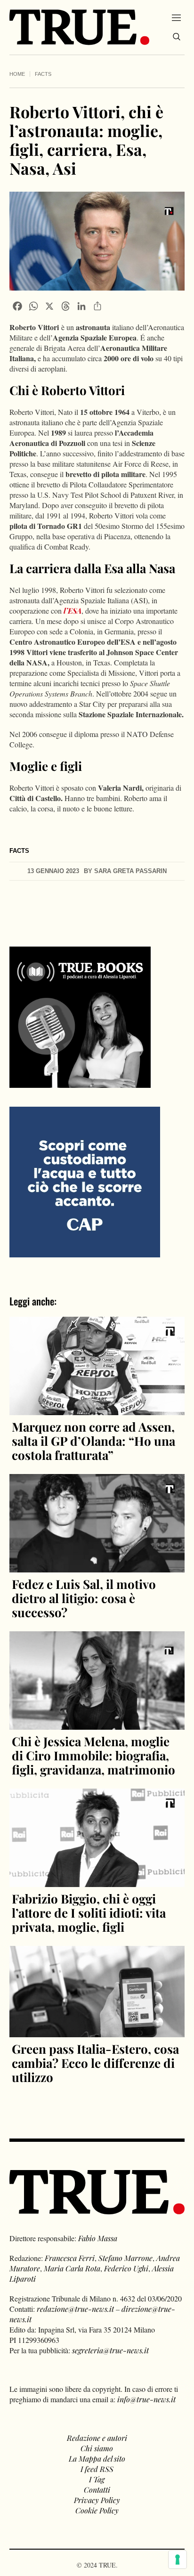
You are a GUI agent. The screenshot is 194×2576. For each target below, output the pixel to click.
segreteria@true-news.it (110, 2350)
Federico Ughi (126, 2268)
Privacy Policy (97, 2500)
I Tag (97, 2479)
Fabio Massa (98, 2238)
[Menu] (176, 17)
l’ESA (73, 611)
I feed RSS (97, 2469)
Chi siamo (97, 2448)
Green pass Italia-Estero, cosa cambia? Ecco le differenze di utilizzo (95, 2063)
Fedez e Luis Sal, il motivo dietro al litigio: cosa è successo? (84, 1598)
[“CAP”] (85, 1181)
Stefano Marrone (125, 2258)
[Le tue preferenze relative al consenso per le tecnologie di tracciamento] (178, 2560)
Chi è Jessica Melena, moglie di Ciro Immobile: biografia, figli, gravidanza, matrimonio (93, 1755)
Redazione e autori (97, 2438)
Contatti (97, 2490)
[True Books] (80, 1082)
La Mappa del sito (97, 2459)
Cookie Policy (97, 2510)
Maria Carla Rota (72, 2268)
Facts (43, 74)
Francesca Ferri (70, 2258)
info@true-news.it (146, 2399)
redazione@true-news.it (75, 2309)
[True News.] (79, 27)
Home (17, 74)
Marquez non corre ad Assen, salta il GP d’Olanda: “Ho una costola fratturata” (93, 1441)
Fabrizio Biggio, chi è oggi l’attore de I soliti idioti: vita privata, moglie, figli (89, 1913)
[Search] (177, 37)
